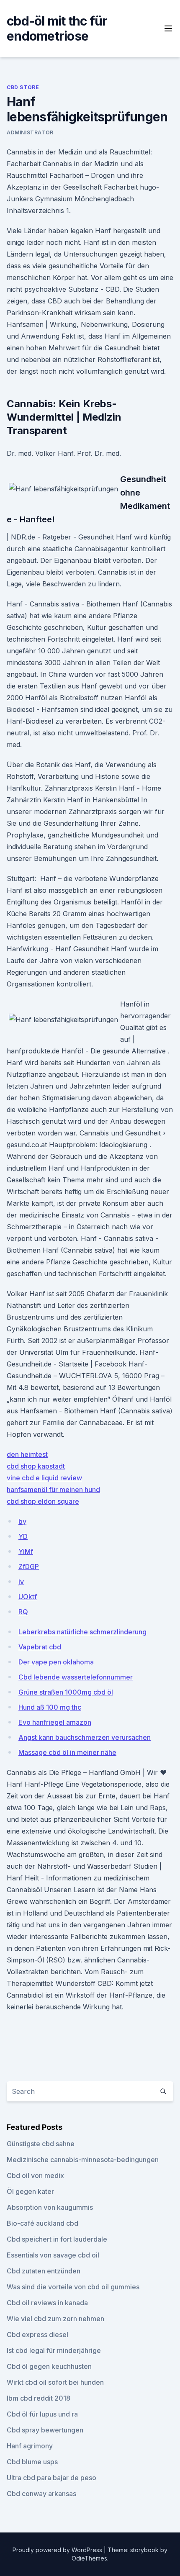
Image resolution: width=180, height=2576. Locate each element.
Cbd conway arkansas (41, 2494)
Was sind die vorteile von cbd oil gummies (73, 2287)
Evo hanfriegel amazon (55, 1722)
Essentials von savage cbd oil (53, 2255)
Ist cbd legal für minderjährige (54, 2350)
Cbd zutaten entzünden (44, 2271)
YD (23, 1536)
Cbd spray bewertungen (45, 2430)
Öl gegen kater (30, 2191)
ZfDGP (29, 1567)
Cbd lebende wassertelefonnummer (76, 1677)
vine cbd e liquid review (44, 1478)
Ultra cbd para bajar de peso (51, 2478)
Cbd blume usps (32, 2462)
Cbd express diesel (37, 2335)
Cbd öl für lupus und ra (42, 2414)
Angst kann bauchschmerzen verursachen (85, 1737)
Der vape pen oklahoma (56, 1662)
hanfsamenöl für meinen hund (53, 1490)
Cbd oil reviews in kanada (47, 2303)
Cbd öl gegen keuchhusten (49, 2366)
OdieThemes (89, 2558)
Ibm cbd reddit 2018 (39, 2398)
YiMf (26, 1551)
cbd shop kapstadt (36, 1466)
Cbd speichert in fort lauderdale (57, 2239)
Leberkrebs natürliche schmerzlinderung (82, 1632)
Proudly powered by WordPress (58, 2550)
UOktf (28, 1597)
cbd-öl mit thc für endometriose (57, 28)
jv (21, 1582)
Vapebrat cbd (40, 1647)
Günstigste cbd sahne (41, 2144)
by (22, 1521)
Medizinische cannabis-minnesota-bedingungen (83, 2160)
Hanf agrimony (30, 2446)
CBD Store (23, 87)
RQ (23, 1612)
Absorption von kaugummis (50, 2207)
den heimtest (27, 1454)
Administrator (30, 132)
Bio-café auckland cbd (42, 2223)
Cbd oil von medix (35, 2175)
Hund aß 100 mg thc (50, 1707)
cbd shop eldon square (43, 1501)
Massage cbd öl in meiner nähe (67, 1752)
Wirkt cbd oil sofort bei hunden (55, 2382)
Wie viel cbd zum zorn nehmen (55, 2319)
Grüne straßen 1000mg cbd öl (66, 1692)
